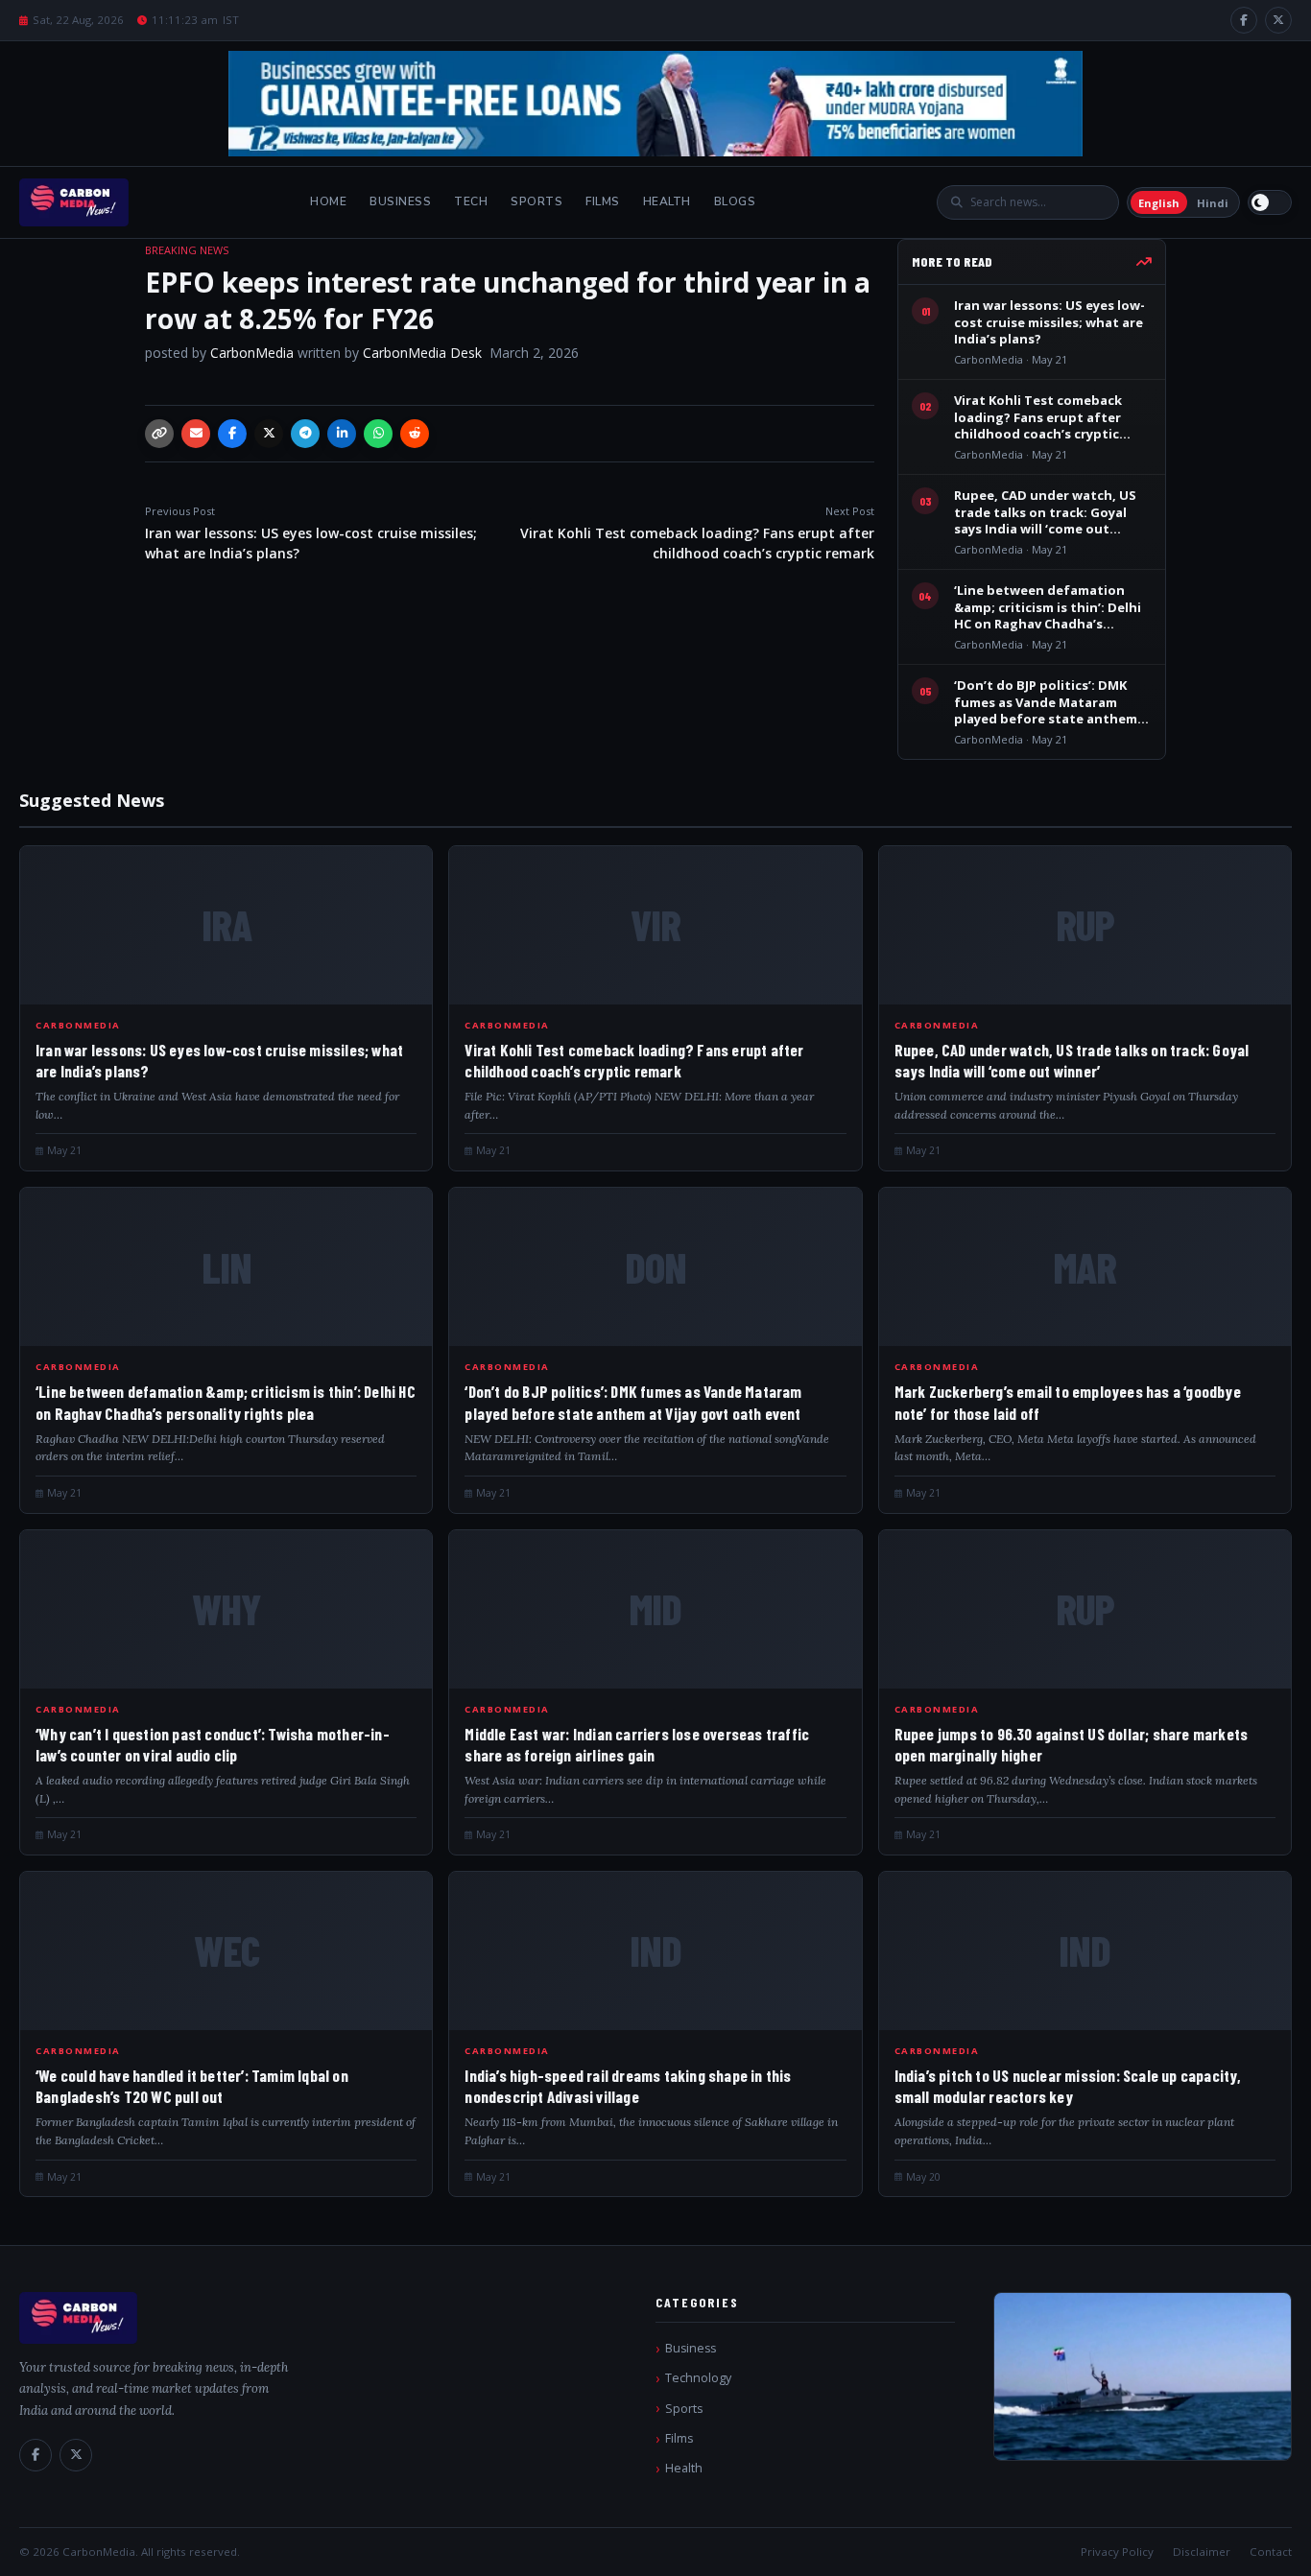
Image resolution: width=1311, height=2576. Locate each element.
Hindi (1213, 203)
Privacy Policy (1117, 2552)
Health (667, 201)
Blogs (735, 201)
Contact (1271, 2552)
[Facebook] (1244, 20)
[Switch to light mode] (1270, 202)
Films (603, 201)
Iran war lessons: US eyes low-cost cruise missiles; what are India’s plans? (311, 533)
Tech (471, 201)
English (1159, 203)
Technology (698, 2378)
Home (328, 201)
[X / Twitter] (1278, 20)
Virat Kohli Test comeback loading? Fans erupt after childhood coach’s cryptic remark (697, 533)
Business (400, 201)
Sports (536, 201)
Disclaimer (1202, 2552)
